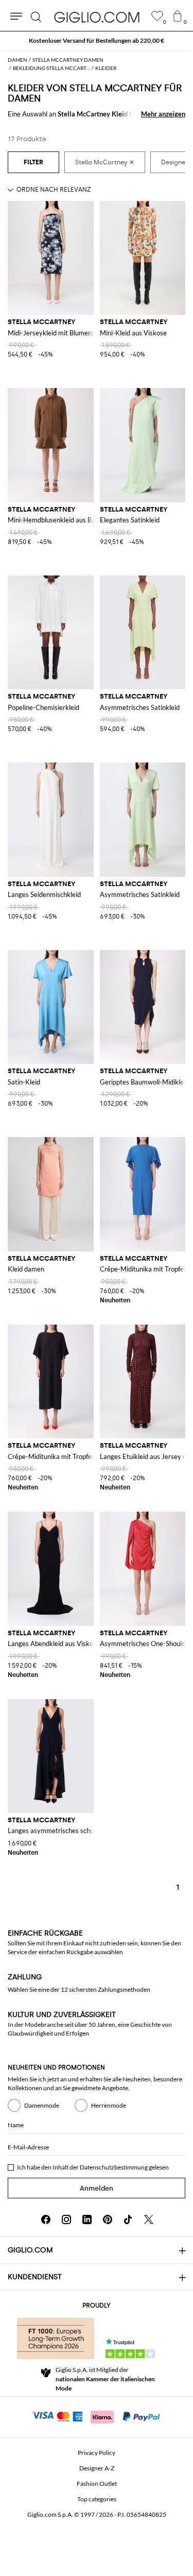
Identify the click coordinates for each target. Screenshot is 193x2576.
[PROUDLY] (56, 2338)
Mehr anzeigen (163, 114)
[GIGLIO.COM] (97, 17)
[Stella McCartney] (105, 162)
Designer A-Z (97, 2468)
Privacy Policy (97, 2453)
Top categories (97, 2499)
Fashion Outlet (97, 2484)
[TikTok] (128, 2219)
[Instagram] (66, 2219)
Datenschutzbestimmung (114, 2167)
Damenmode (42, 2105)
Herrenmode (109, 2105)
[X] (149, 2219)
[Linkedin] (87, 2219)
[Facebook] (46, 2219)
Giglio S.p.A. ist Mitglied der (105, 2379)
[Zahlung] (97, 2416)
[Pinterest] (108, 2219)
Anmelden (97, 2188)
